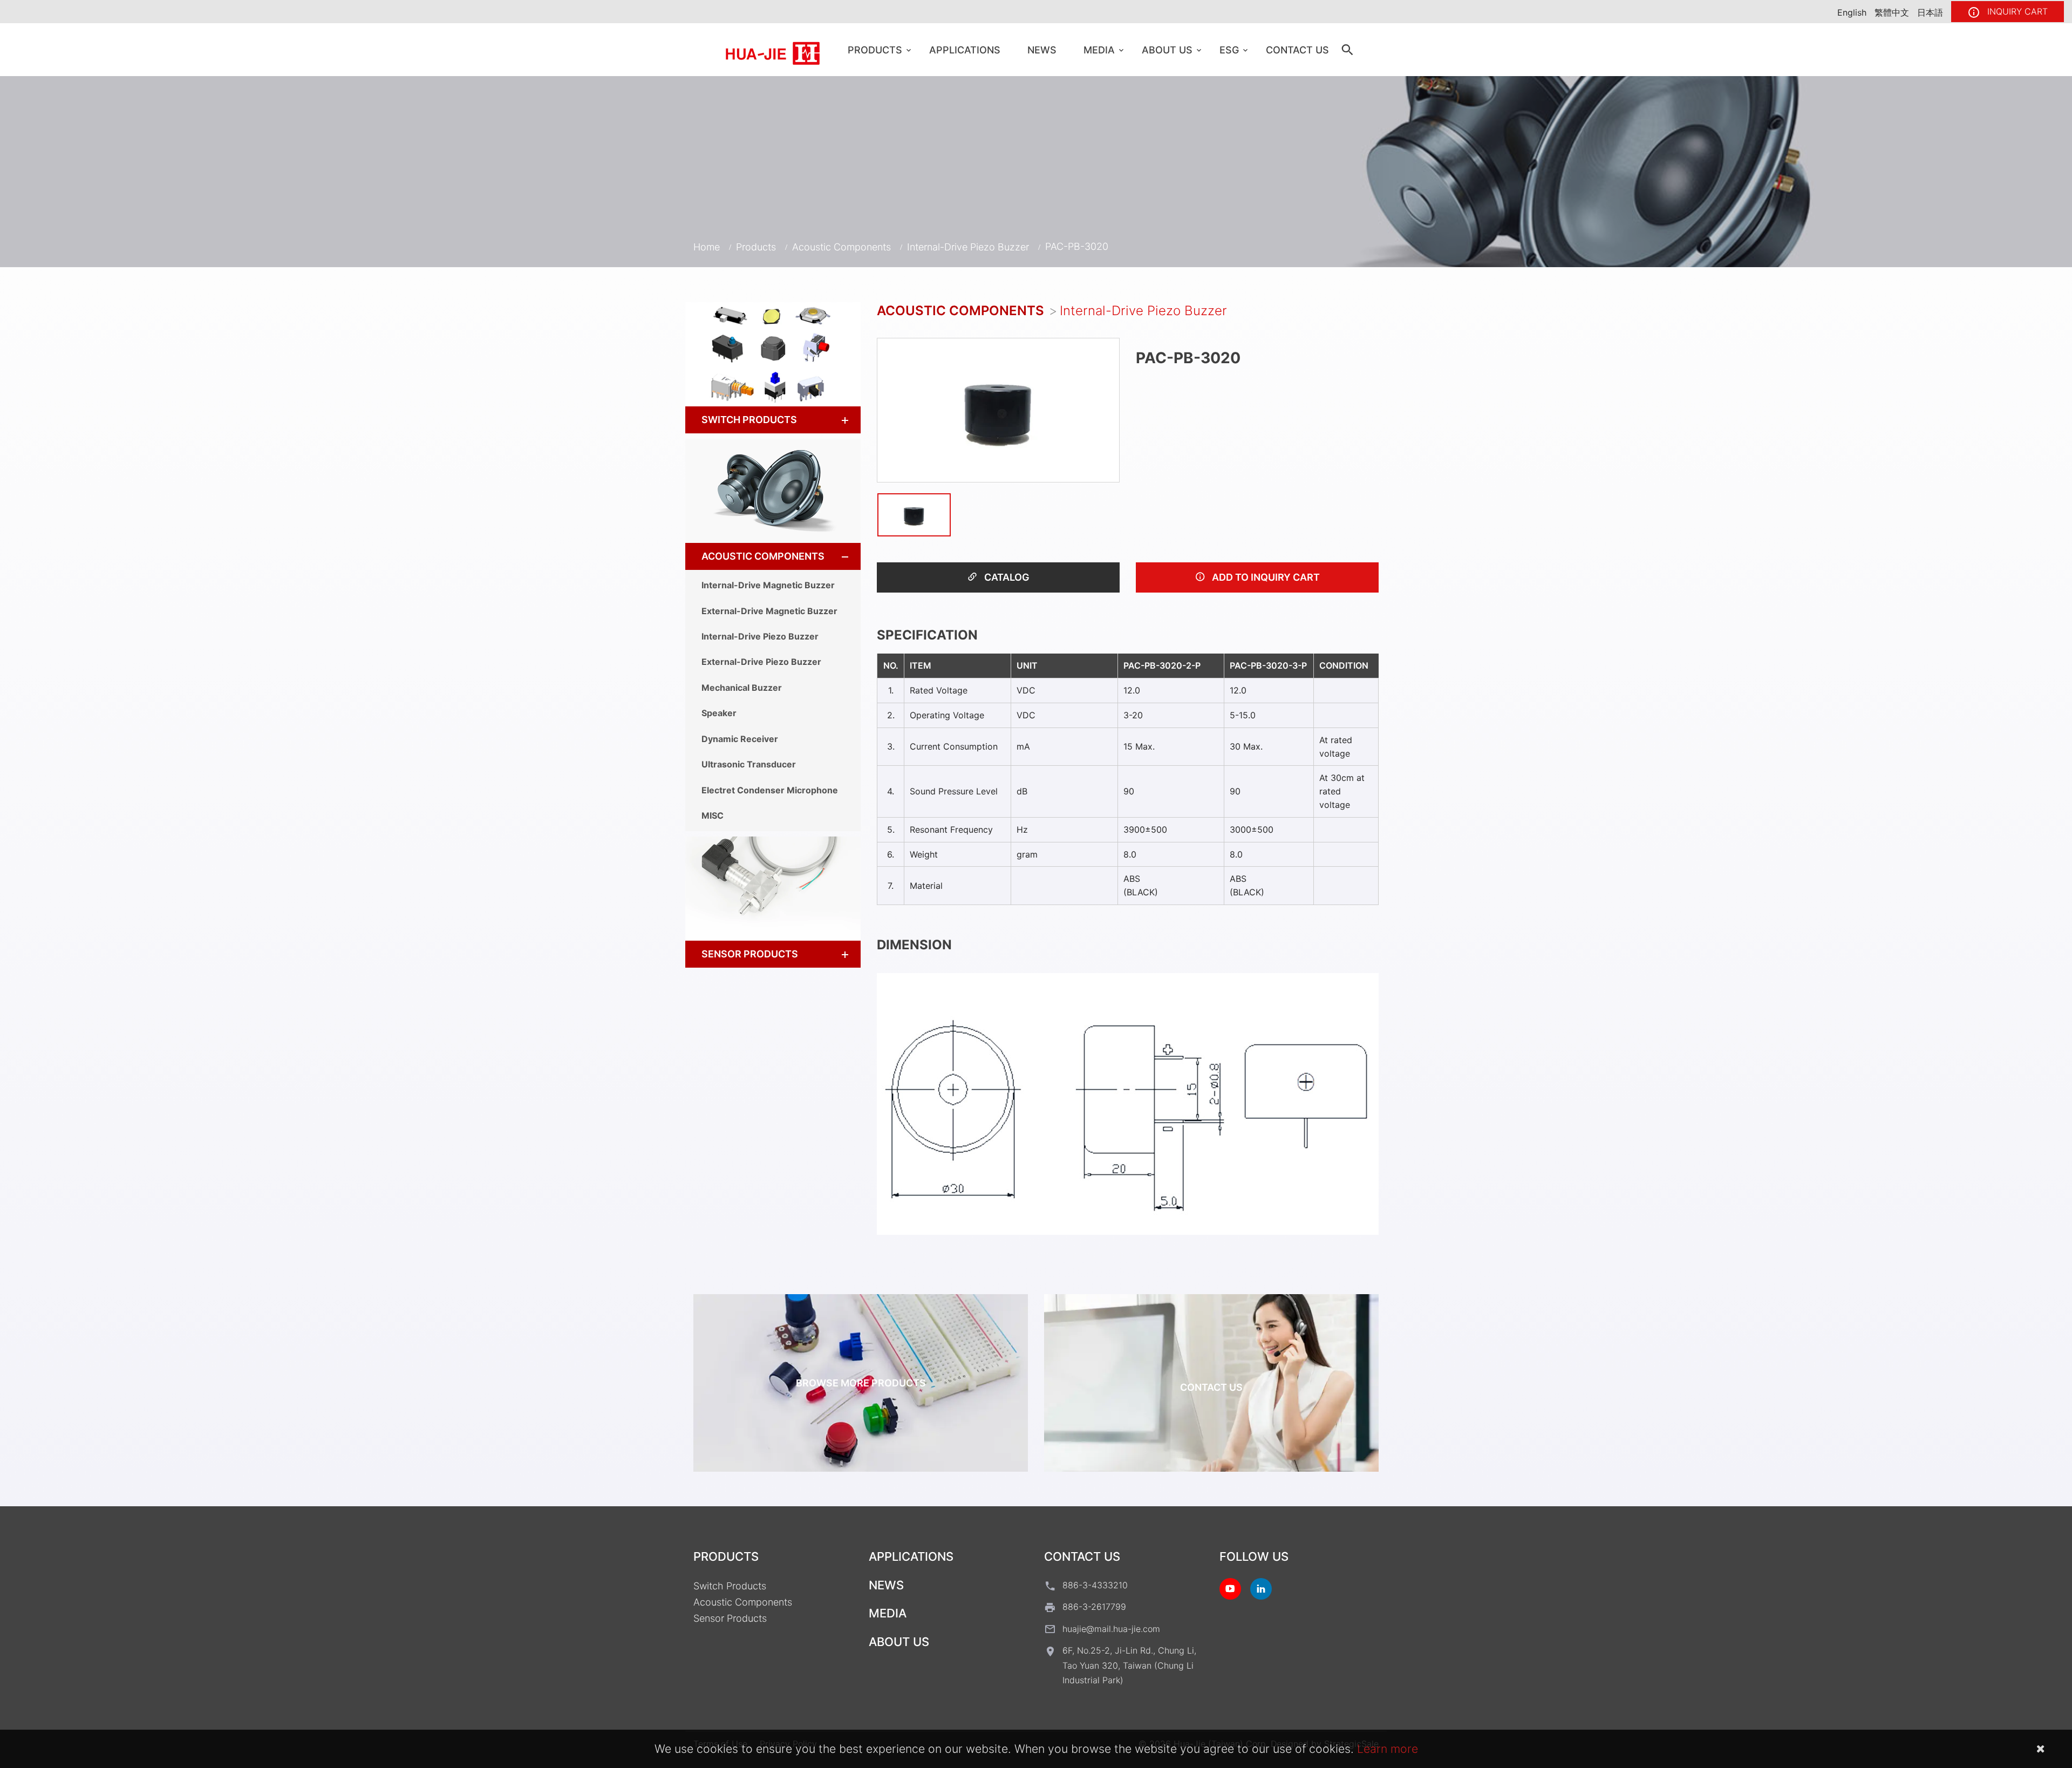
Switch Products (749, 420)
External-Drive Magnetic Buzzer (769, 611)
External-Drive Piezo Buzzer (761, 662)
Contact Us (1297, 50)
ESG (1229, 50)
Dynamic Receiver (740, 739)
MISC (713, 815)
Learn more (1388, 1749)
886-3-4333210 (1095, 1585)
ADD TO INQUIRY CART (1265, 577)
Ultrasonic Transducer (749, 764)
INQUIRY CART (2016, 11)
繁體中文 (1892, 12)
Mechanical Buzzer (742, 688)
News (1042, 50)
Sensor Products (750, 954)
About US (1167, 50)
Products (875, 50)
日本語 (1930, 12)
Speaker (719, 713)
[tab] (773, 420)
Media (1099, 50)
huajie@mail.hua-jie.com (1111, 1629)
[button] (835, 420)
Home (707, 247)
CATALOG (1006, 577)
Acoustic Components (841, 247)
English (1852, 12)
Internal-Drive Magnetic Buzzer (768, 585)
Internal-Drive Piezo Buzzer (968, 247)
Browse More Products (861, 1383)
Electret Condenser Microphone (770, 790)
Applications (965, 50)
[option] (998, 410)
